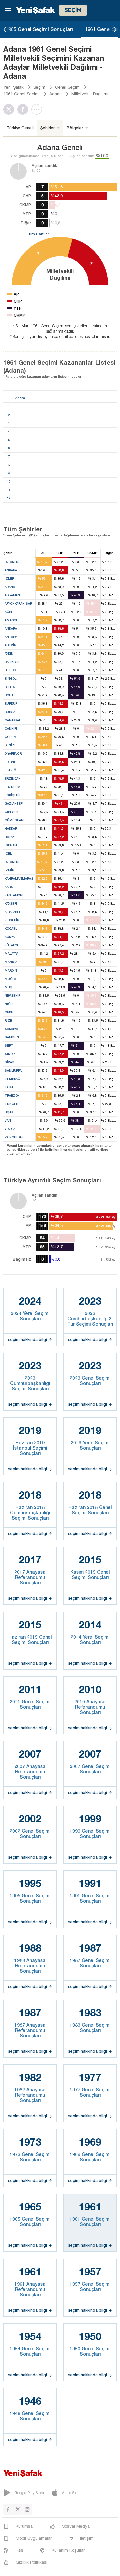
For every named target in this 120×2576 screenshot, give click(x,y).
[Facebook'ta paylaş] (24, 109)
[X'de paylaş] (10, 109)
